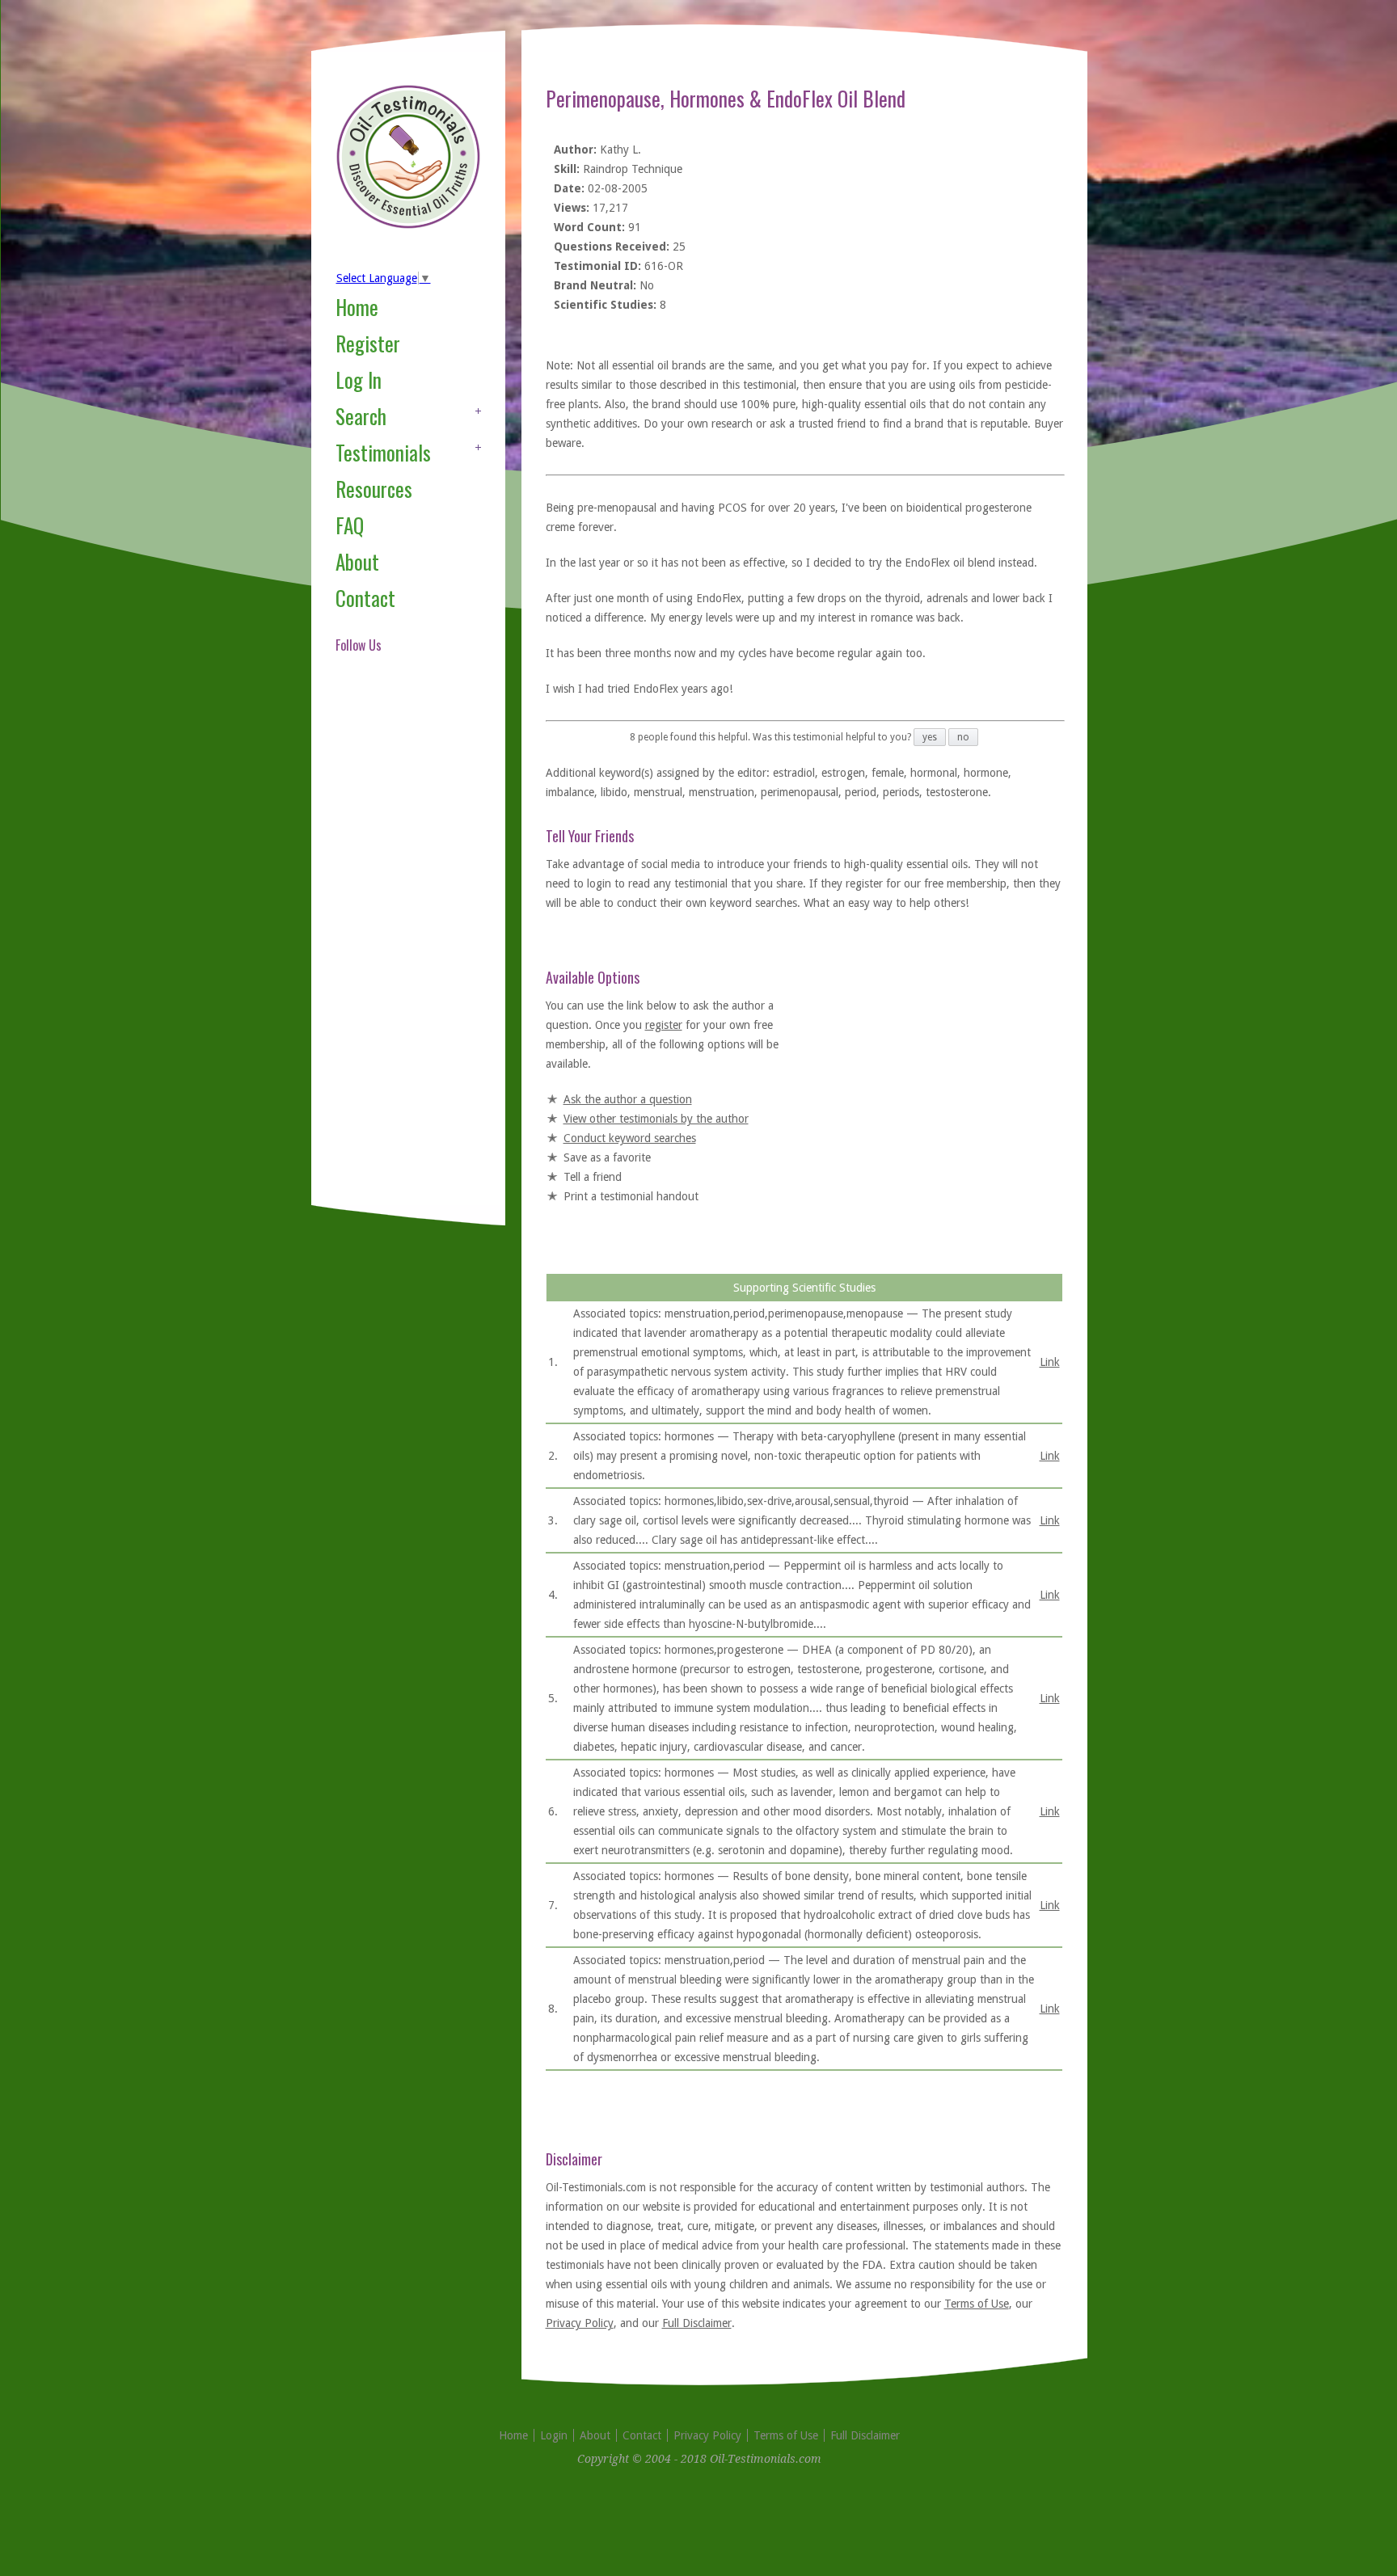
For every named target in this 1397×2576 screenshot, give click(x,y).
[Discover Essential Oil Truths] (408, 226)
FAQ (350, 525)
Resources (374, 489)
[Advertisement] (400, 949)
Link (1050, 1362)
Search (361, 416)
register (664, 1025)
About (357, 561)
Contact (365, 598)
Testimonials (383, 452)
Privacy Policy (580, 2323)
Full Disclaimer (697, 2323)
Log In (359, 379)
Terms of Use (977, 2304)
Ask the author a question (628, 1099)
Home (357, 307)
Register (368, 343)
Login (554, 2435)
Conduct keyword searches (630, 1138)
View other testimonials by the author (656, 1119)
